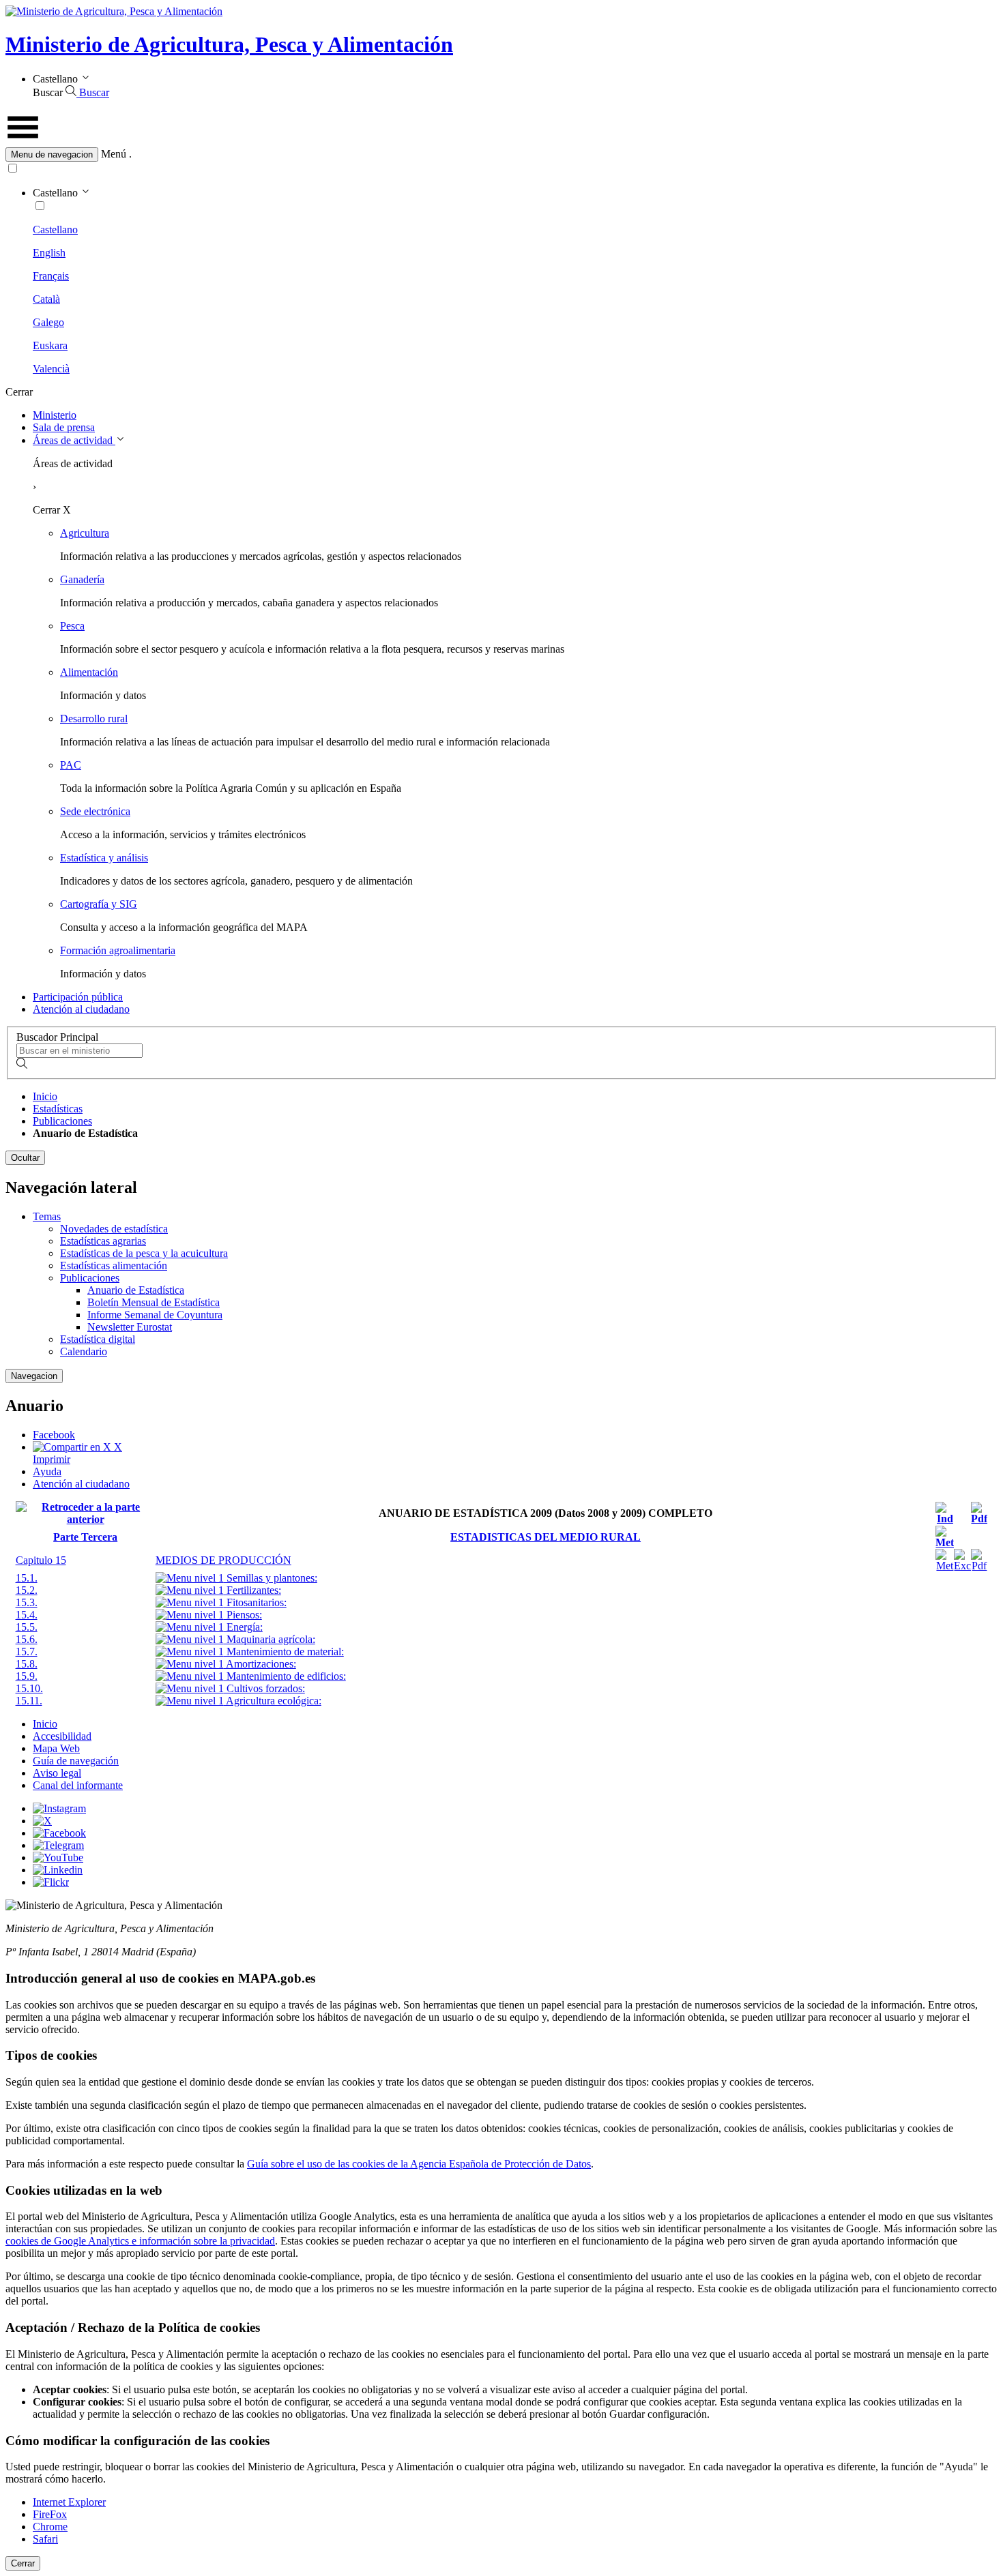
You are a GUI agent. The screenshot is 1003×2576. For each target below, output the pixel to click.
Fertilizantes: (252, 1590)
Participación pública (78, 997)
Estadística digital (98, 1339)
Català (46, 299)
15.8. (27, 1664)
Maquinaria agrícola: (270, 1639)
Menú (114, 154)
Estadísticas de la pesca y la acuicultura (144, 1253)
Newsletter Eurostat (130, 1327)
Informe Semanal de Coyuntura (155, 1315)
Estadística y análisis (104, 858)
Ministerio (55, 415)
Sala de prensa (64, 427)
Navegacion (34, 1376)
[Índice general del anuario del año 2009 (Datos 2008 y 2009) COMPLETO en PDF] (945, 1519)
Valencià (51, 369)
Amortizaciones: (260, 1664)
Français (51, 276)
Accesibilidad (62, 1736)
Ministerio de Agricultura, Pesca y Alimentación (229, 44)
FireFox (50, 2514)
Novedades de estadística (114, 1229)
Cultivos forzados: (264, 1688)
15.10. (29, 1688)
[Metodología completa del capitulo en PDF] (945, 1566)
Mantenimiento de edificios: (285, 1676)
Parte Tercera (85, 1537)
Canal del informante (78, 1785)
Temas (47, 1216)
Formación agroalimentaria (118, 950)
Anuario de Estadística (136, 1290)
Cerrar (23, 2563)
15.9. (27, 1676)
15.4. (27, 1615)
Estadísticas (58, 1109)
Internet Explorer (69, 2502)
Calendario (84, 1351)
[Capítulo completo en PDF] (979, 1566)
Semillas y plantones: (271, 1578)
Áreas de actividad (74, 440)
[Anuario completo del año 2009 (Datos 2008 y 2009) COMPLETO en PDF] (979, 1519)
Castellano (55, 230)
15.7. (27, 1652)
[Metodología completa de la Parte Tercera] (945, 1542)
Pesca (72, 626)
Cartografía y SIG (99, 904)
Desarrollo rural (94, 719)
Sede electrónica (95, 811)
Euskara (50, 345)
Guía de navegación (76, 1761)
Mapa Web (56, 1748)
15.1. (27, 1578)
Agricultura (85, 533)
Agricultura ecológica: (273, 1701)
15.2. (27, 1590)
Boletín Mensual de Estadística (154, 1302)
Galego (48, 322)
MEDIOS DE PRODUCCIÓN (223, 1560)
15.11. (29, 1701)
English (49, 253)
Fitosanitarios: (255, 1602)
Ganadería (82, 579)
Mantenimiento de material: (284, 1652)
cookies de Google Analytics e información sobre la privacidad (140, 2241)
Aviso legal (57, 1773)
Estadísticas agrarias (103, 1241)
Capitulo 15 (41, 1560)
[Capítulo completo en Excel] (962, 1566)
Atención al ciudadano (81, 1009)
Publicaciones (62, 1121)
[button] (501, 154)
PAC (71, 765)
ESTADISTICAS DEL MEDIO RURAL (546, 1537)
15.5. (27, 1627)
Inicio (45, 1096)
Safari (45, 2539)
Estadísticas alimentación (114, 1265)
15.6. (27, 1639)
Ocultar (25, 1158)
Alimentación (89, 672)
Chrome (50, 2527)
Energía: (243, 1627)
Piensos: (243, 1615)
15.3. (27, 1602)
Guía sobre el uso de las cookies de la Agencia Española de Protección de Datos (419, 2164)
